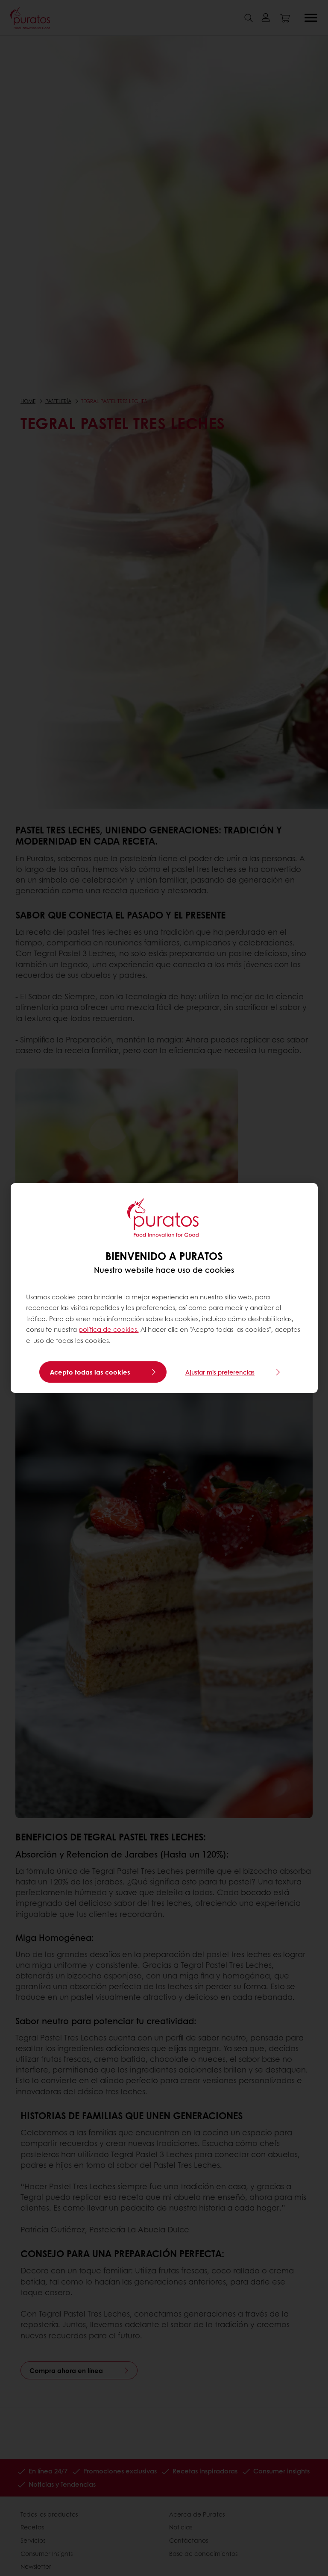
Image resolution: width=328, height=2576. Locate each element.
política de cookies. (109, 1329)
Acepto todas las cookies (90, 1372)
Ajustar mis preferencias (220, 1372)
